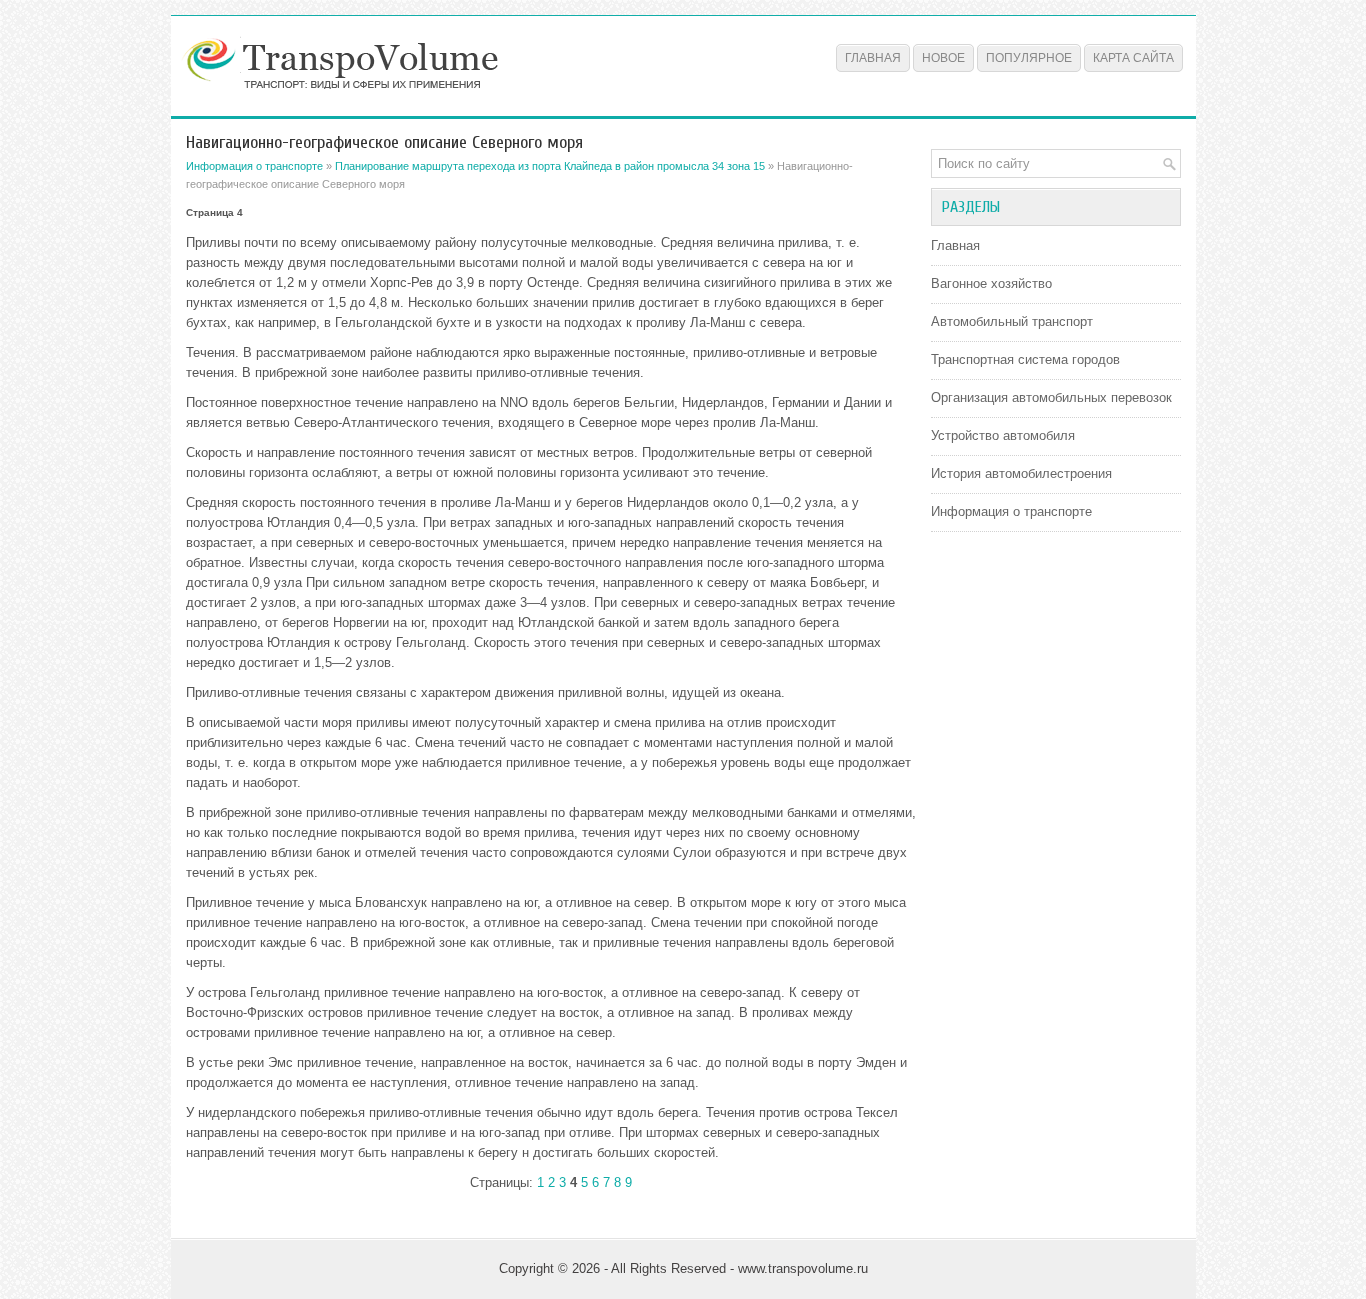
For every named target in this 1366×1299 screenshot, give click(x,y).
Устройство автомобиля (1003, 435)
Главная (873, 58)
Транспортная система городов (1025, 359)
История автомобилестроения (1021, 473)
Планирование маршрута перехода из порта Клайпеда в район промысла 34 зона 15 (550, 166)
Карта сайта (1133, 58)
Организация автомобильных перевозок (1051, 397)
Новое (943, 58)
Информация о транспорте (254, 166)
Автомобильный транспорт (1012, 321)
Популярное (1029, 58)
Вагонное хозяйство (991, 283)
